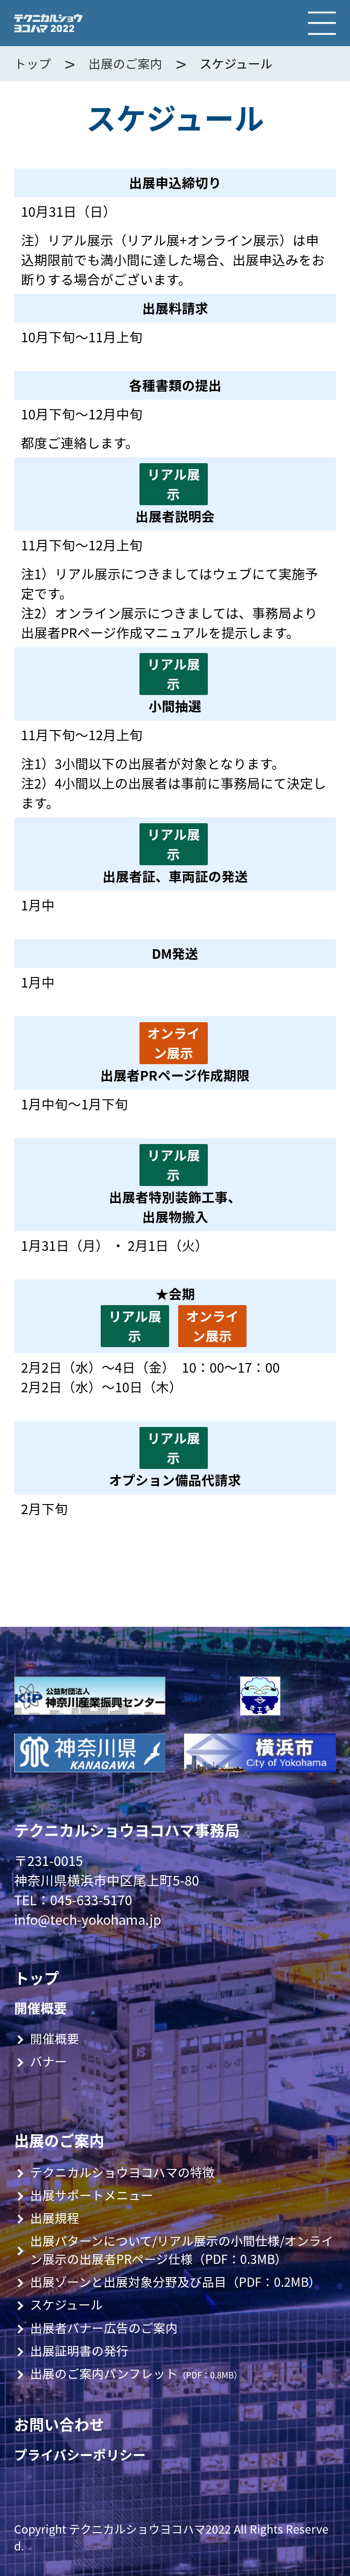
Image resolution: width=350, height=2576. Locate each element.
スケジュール (67, 2304)
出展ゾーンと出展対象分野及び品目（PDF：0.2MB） (175, 2282)
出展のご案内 (125, 63)
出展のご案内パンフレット (136, 2373)
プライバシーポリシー (80, 2455)
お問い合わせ (59, 2424)
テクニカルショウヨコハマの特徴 (122, 2172)
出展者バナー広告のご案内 (104, 2328)
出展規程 (55, 2218)
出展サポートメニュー (92, 2195)
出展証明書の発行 (79, 2351)
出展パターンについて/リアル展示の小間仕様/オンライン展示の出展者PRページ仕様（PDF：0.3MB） (182, 2250)
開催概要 (41, 2008)
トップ (33, 63)
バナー (49, 2061)
